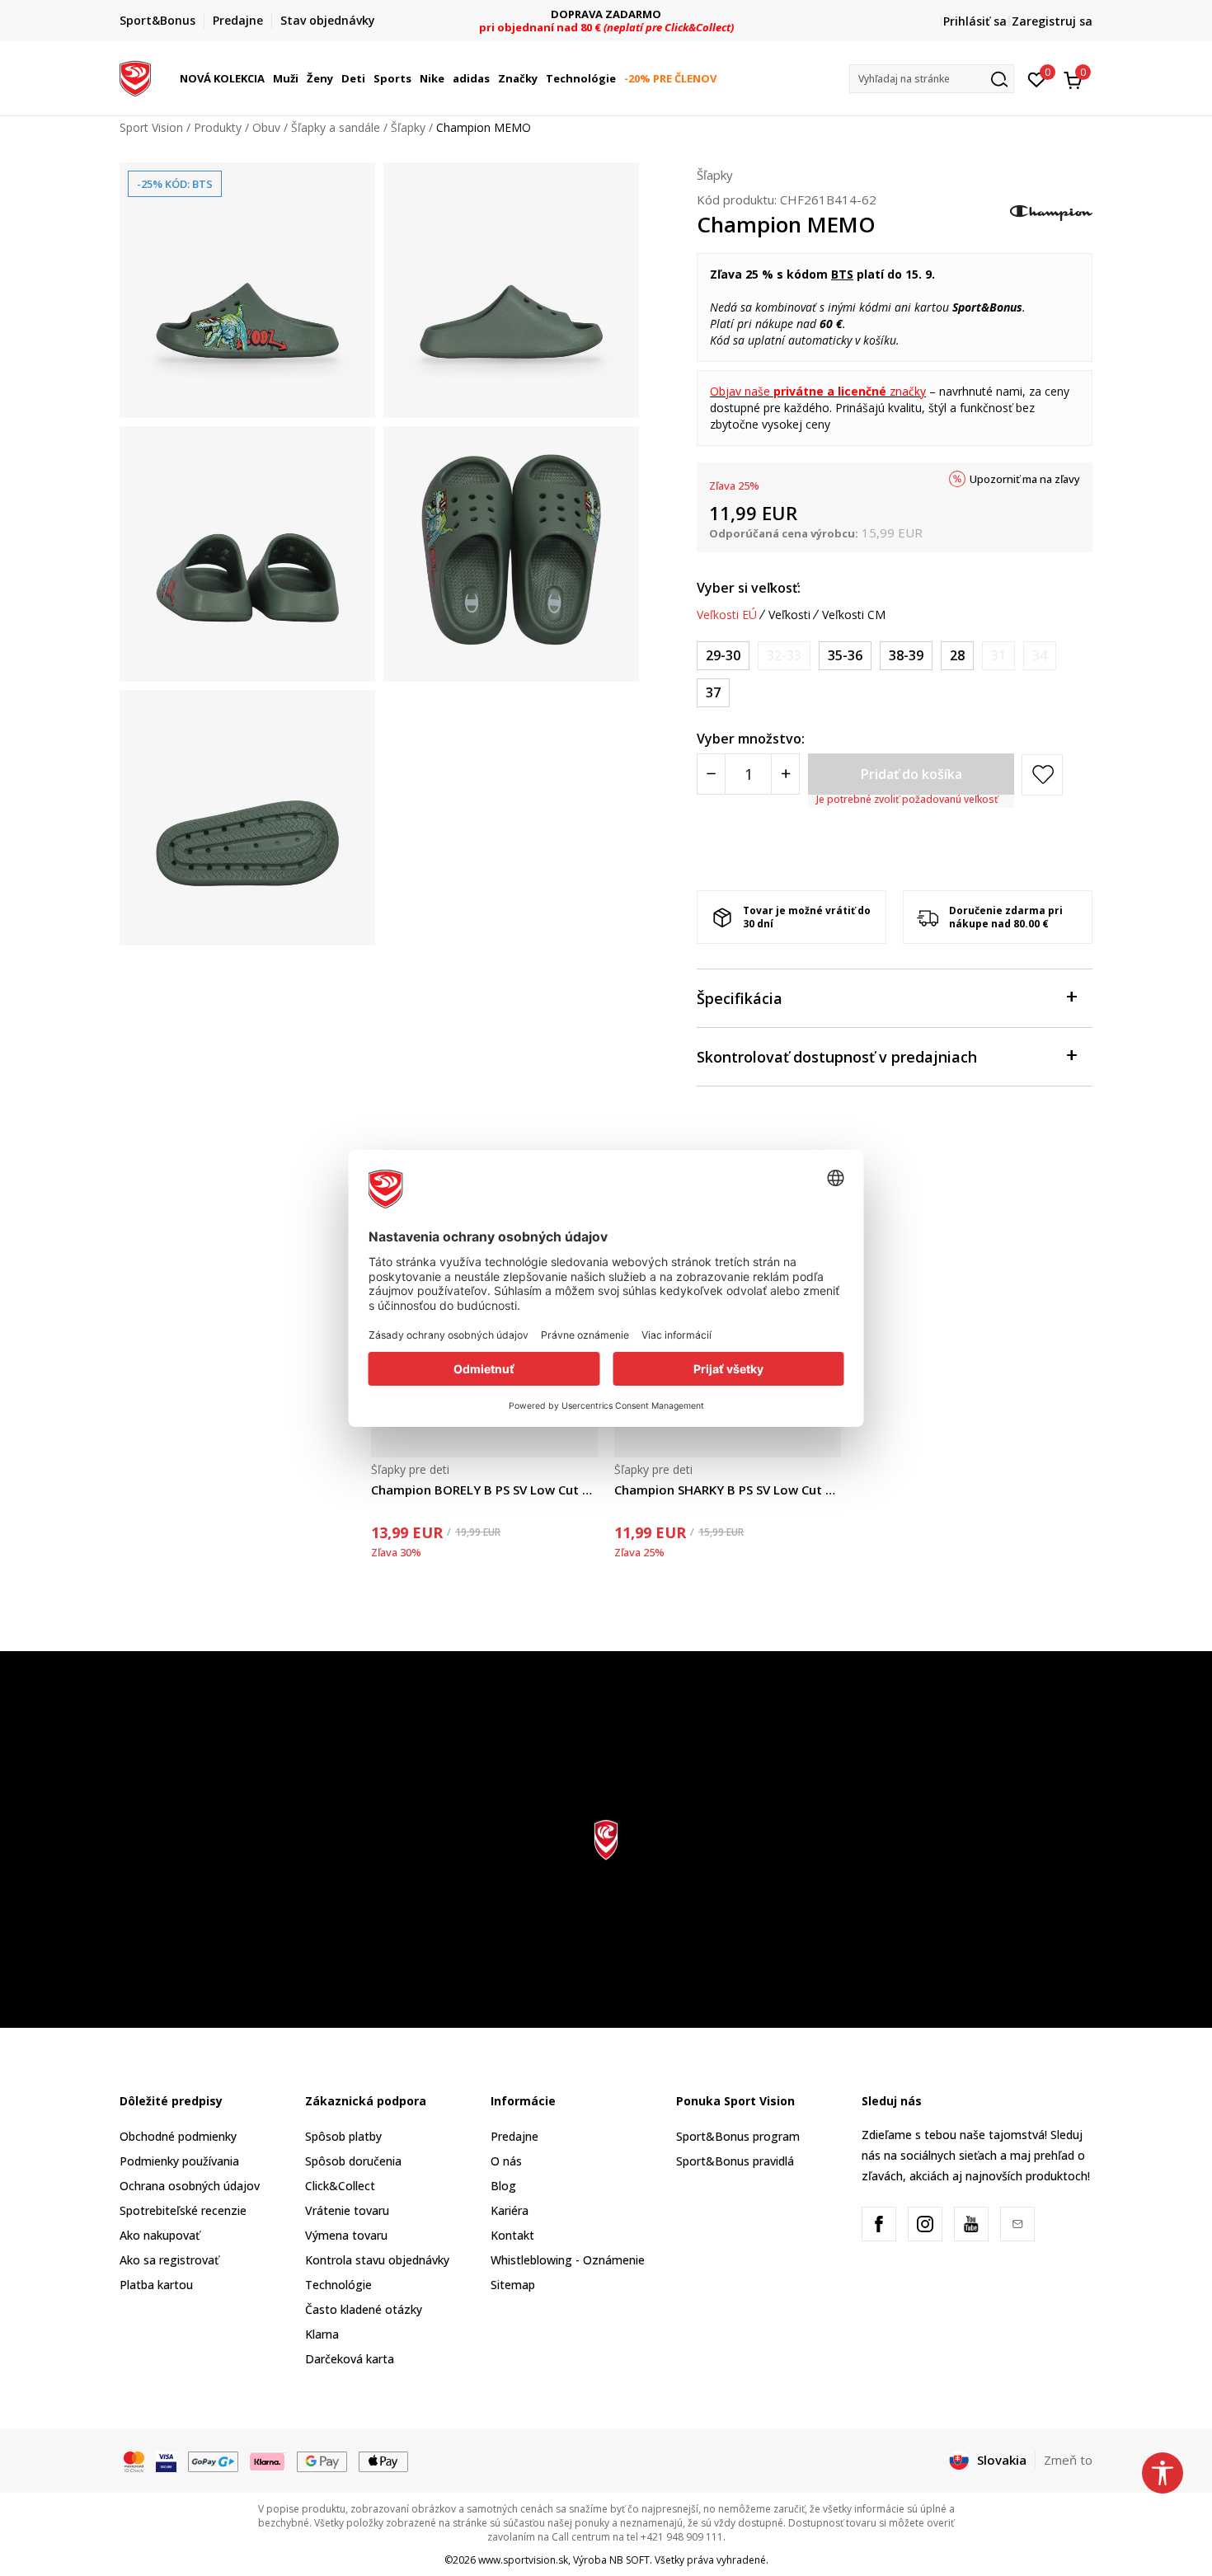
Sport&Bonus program (738, 2136)
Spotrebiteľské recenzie (183, 2210)
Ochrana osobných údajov (190, 2186)
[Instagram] (925, 2224)
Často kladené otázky (364, 2309)
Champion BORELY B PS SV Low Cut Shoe (484, 1490)
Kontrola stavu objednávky (377, 2260)
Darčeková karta (350, 2359)
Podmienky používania (179, 2161)
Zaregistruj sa (1052, 21)
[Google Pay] (322, 2461)
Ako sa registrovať (169, 2260)
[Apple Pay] (384, 2461)
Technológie (338, 2285)
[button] (267, 78)
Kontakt (512, 2235)
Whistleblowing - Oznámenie (568, 2260)
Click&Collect (340, 2186)
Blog (503, 2186)
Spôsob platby (343, 2136)
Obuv (266, 127)
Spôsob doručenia (353, 2161)
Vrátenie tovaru (347, 2210)
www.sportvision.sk (523, 2560)
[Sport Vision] (135, 77)
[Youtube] (971, 2224)
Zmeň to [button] (1068, 2460)
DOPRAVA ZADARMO (606, 14)
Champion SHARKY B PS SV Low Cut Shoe (728, 1490)
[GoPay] (213, 2461)
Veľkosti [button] (789, 615)
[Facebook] (879, 2224)
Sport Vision (151, 127)
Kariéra (510, 2210)
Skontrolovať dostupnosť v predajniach (837, 1057)
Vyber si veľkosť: (749, 588)
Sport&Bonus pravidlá (735, 2161)
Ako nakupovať (160, 2235)
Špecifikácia (740, 998)
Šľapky (408, 127)
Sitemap (513, 2285)
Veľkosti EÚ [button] (727, 615)
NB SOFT (629, 2560)
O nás (506, 2161)
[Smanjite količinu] (711, 774)
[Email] (1017, 2224)
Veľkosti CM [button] (854, 615)
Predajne (514, 2136)
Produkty (218, 127)
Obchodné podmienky (178, 2136)
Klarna (322, 2334)
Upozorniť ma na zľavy (1025, 479)
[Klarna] (268, 2461)
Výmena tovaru (346, 2235)
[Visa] (166, 2461)
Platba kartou (156, 2285)
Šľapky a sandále (336, 127)
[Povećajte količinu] (785, 774)
